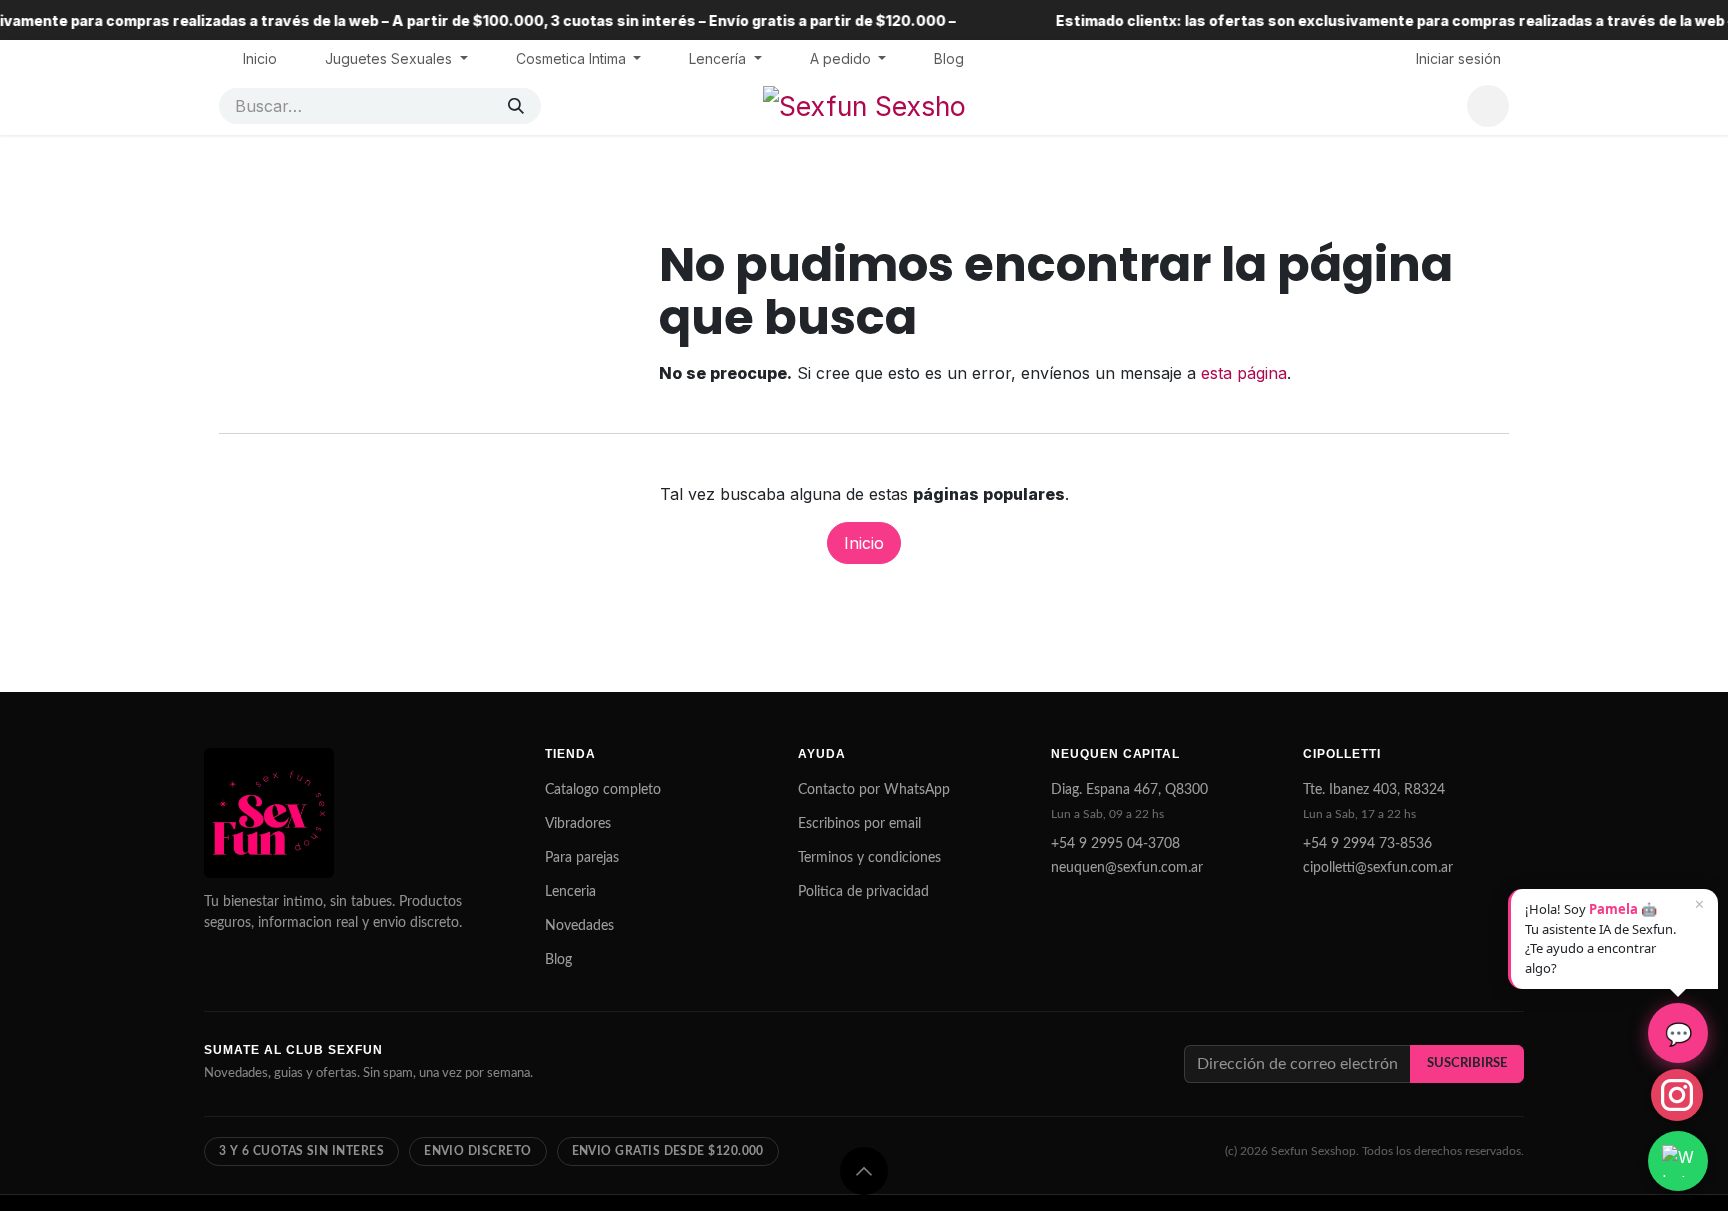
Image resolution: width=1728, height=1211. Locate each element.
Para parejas (582, 858)
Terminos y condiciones (869, 858)
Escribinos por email (859, 824)
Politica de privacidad (863, 892)
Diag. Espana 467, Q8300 (1129, 790)
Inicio (864, 543)
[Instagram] (1677, 1095)
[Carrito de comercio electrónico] (1488, 106)
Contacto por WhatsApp (874, 790)
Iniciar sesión (1458, 58)
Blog (558, 960)
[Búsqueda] (516, 106)
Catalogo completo (603, 790)
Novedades (579, 926)
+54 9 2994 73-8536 (1367, 844)
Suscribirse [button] (1467, 1063)
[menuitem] (260, 58)
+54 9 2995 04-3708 (1115, 844)
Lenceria (570, 892)
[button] (864, 1171)
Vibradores (578, 824)
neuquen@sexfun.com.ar (1127, 868)
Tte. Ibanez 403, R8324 (1374, 790)
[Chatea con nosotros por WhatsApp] (1678, 1161)
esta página (1244, 373)
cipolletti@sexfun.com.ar (1378, 868)
